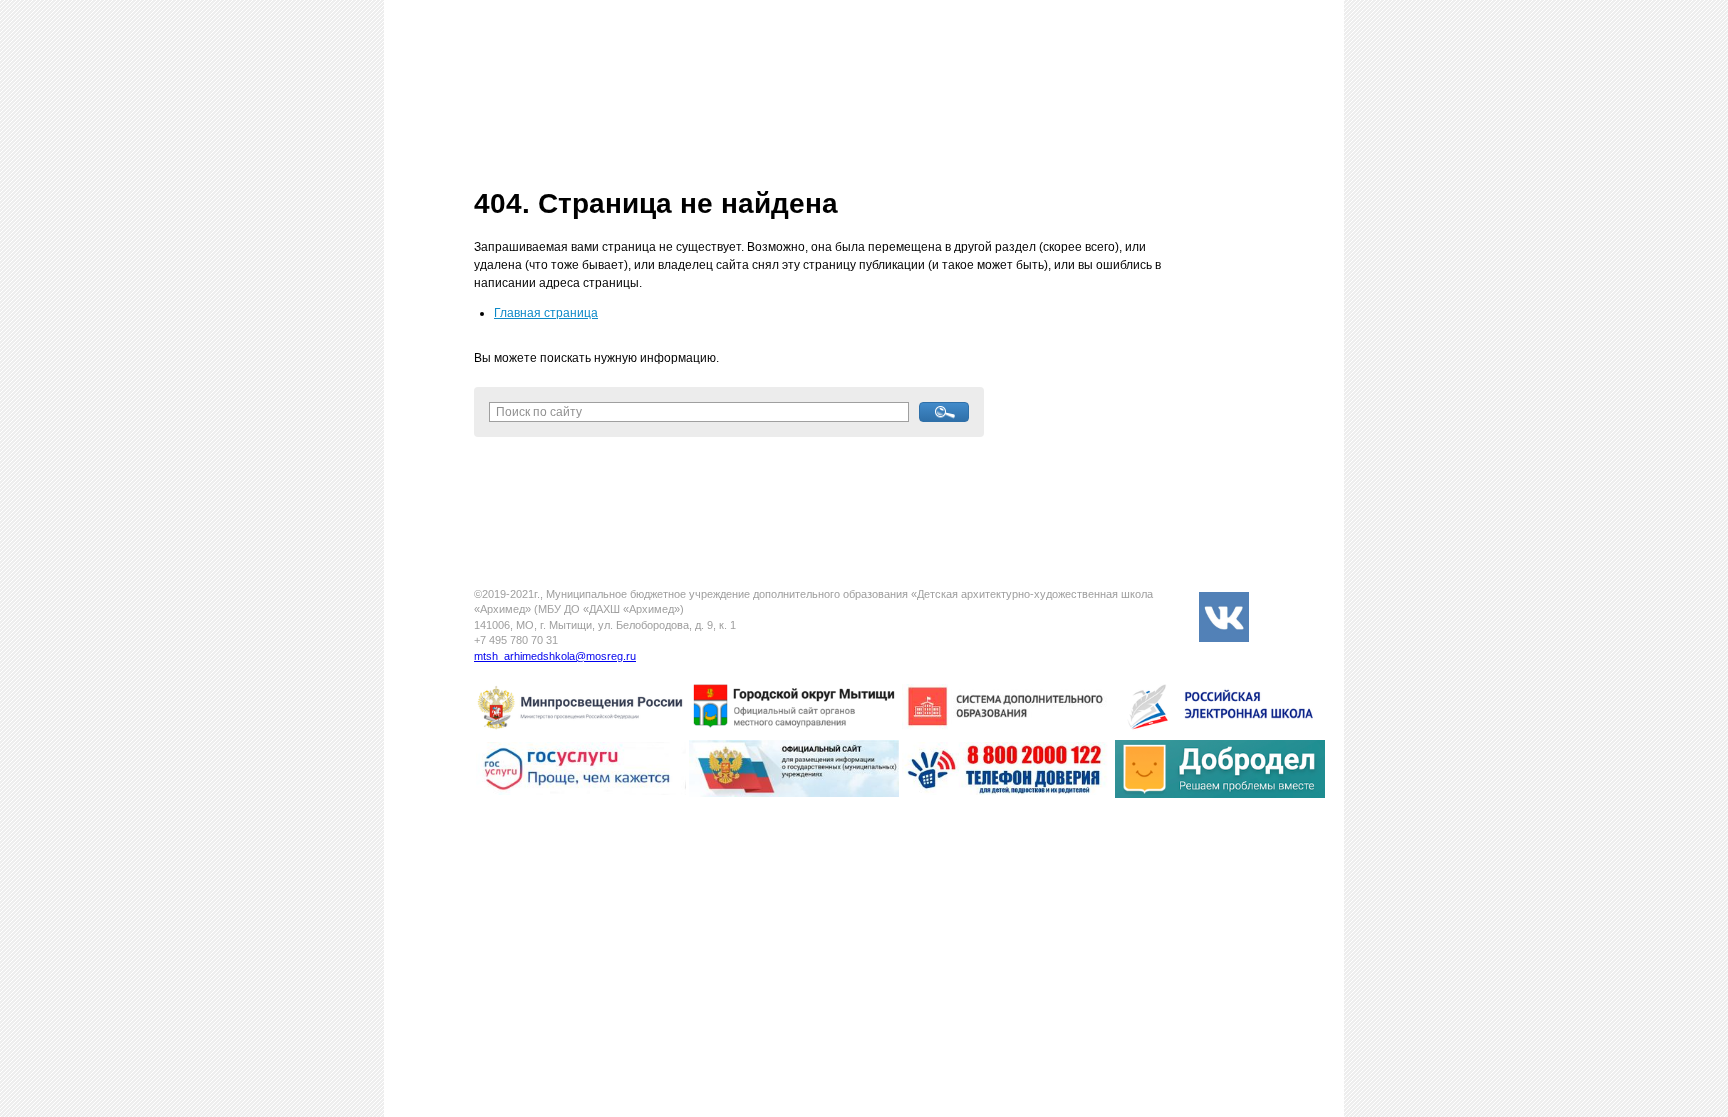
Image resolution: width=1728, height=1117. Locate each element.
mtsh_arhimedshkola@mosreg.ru (555, 656)
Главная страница (546, 313)
